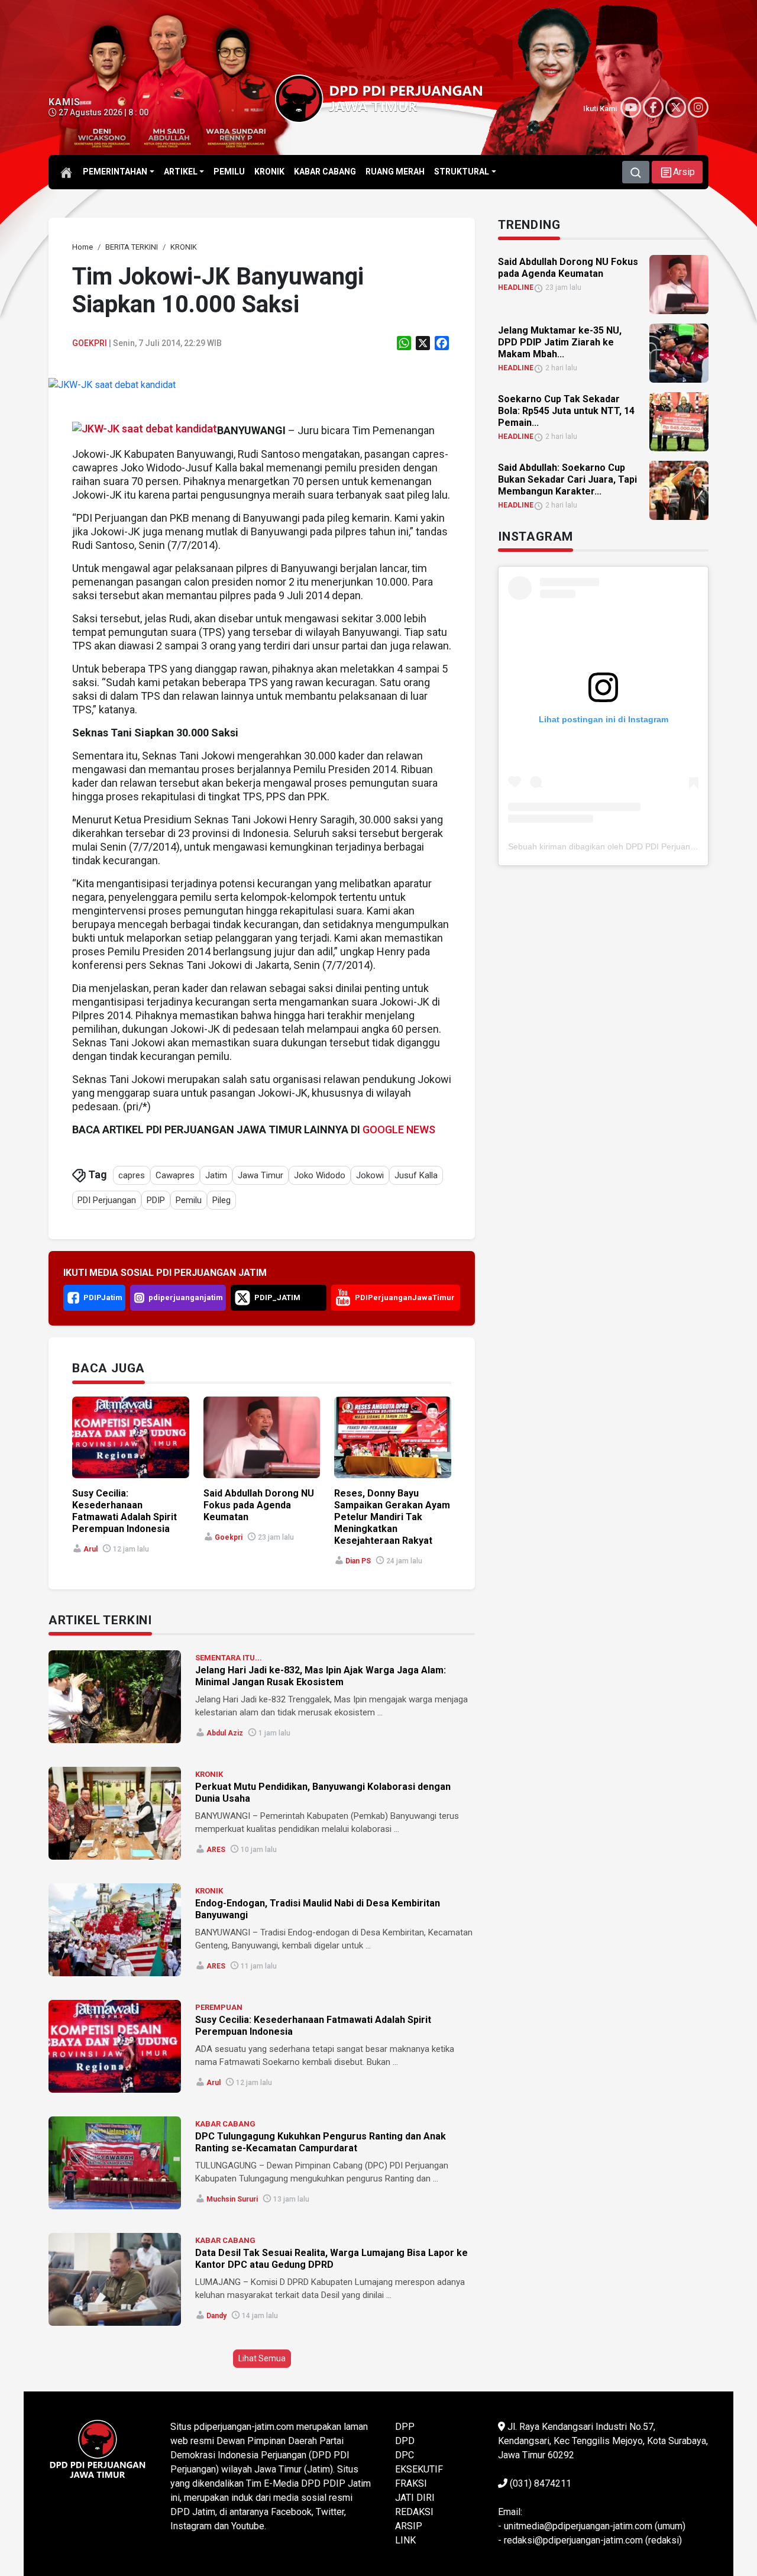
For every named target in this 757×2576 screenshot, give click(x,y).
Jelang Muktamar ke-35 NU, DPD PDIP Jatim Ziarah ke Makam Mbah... (560, 342)
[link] (112, 385)
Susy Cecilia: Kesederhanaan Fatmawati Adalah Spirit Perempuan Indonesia (124, 1511)
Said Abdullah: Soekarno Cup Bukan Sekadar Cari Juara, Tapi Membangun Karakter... (567, 479)
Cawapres (175, 1175)
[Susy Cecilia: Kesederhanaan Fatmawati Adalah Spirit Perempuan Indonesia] (115, 2046)
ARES (216, 1850)
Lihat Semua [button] (262, 2358)
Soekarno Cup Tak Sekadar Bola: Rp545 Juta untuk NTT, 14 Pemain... (566, 411)
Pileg (221, 1200)
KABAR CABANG (225, 2124)
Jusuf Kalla (416, 1175)
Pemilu (189, 1200)
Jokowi (370, 1175)
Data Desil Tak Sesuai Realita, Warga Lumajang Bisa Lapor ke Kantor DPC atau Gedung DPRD (331, 2259)
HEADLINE (516, 287)
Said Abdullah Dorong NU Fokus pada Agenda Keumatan (259, 1505)
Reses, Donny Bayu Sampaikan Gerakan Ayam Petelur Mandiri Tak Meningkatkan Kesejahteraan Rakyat (392, 1517)
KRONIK (209, 1774)
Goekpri (90, 343)
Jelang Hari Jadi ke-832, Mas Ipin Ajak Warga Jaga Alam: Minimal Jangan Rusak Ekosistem (321, 1676)
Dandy (216, 2316)
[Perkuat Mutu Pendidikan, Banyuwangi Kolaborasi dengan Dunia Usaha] (115, 1813)
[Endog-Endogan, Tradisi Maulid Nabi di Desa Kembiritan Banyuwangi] (115, 1930)
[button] (677, 172)
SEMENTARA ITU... (229, 1658)
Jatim (216, 1175)
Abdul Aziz (225, 1733)
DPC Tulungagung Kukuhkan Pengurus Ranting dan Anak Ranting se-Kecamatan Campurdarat (321, 2142)
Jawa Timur (261, 1175)
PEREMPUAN (219, 2007)
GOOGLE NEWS (399, 1129)
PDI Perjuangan (107, 1200)
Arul (90, 1549)
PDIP (156, 1200)
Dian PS (358, 1561)
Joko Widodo (320, 1175)
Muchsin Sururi (232, 2199)
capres (132, 1175)
